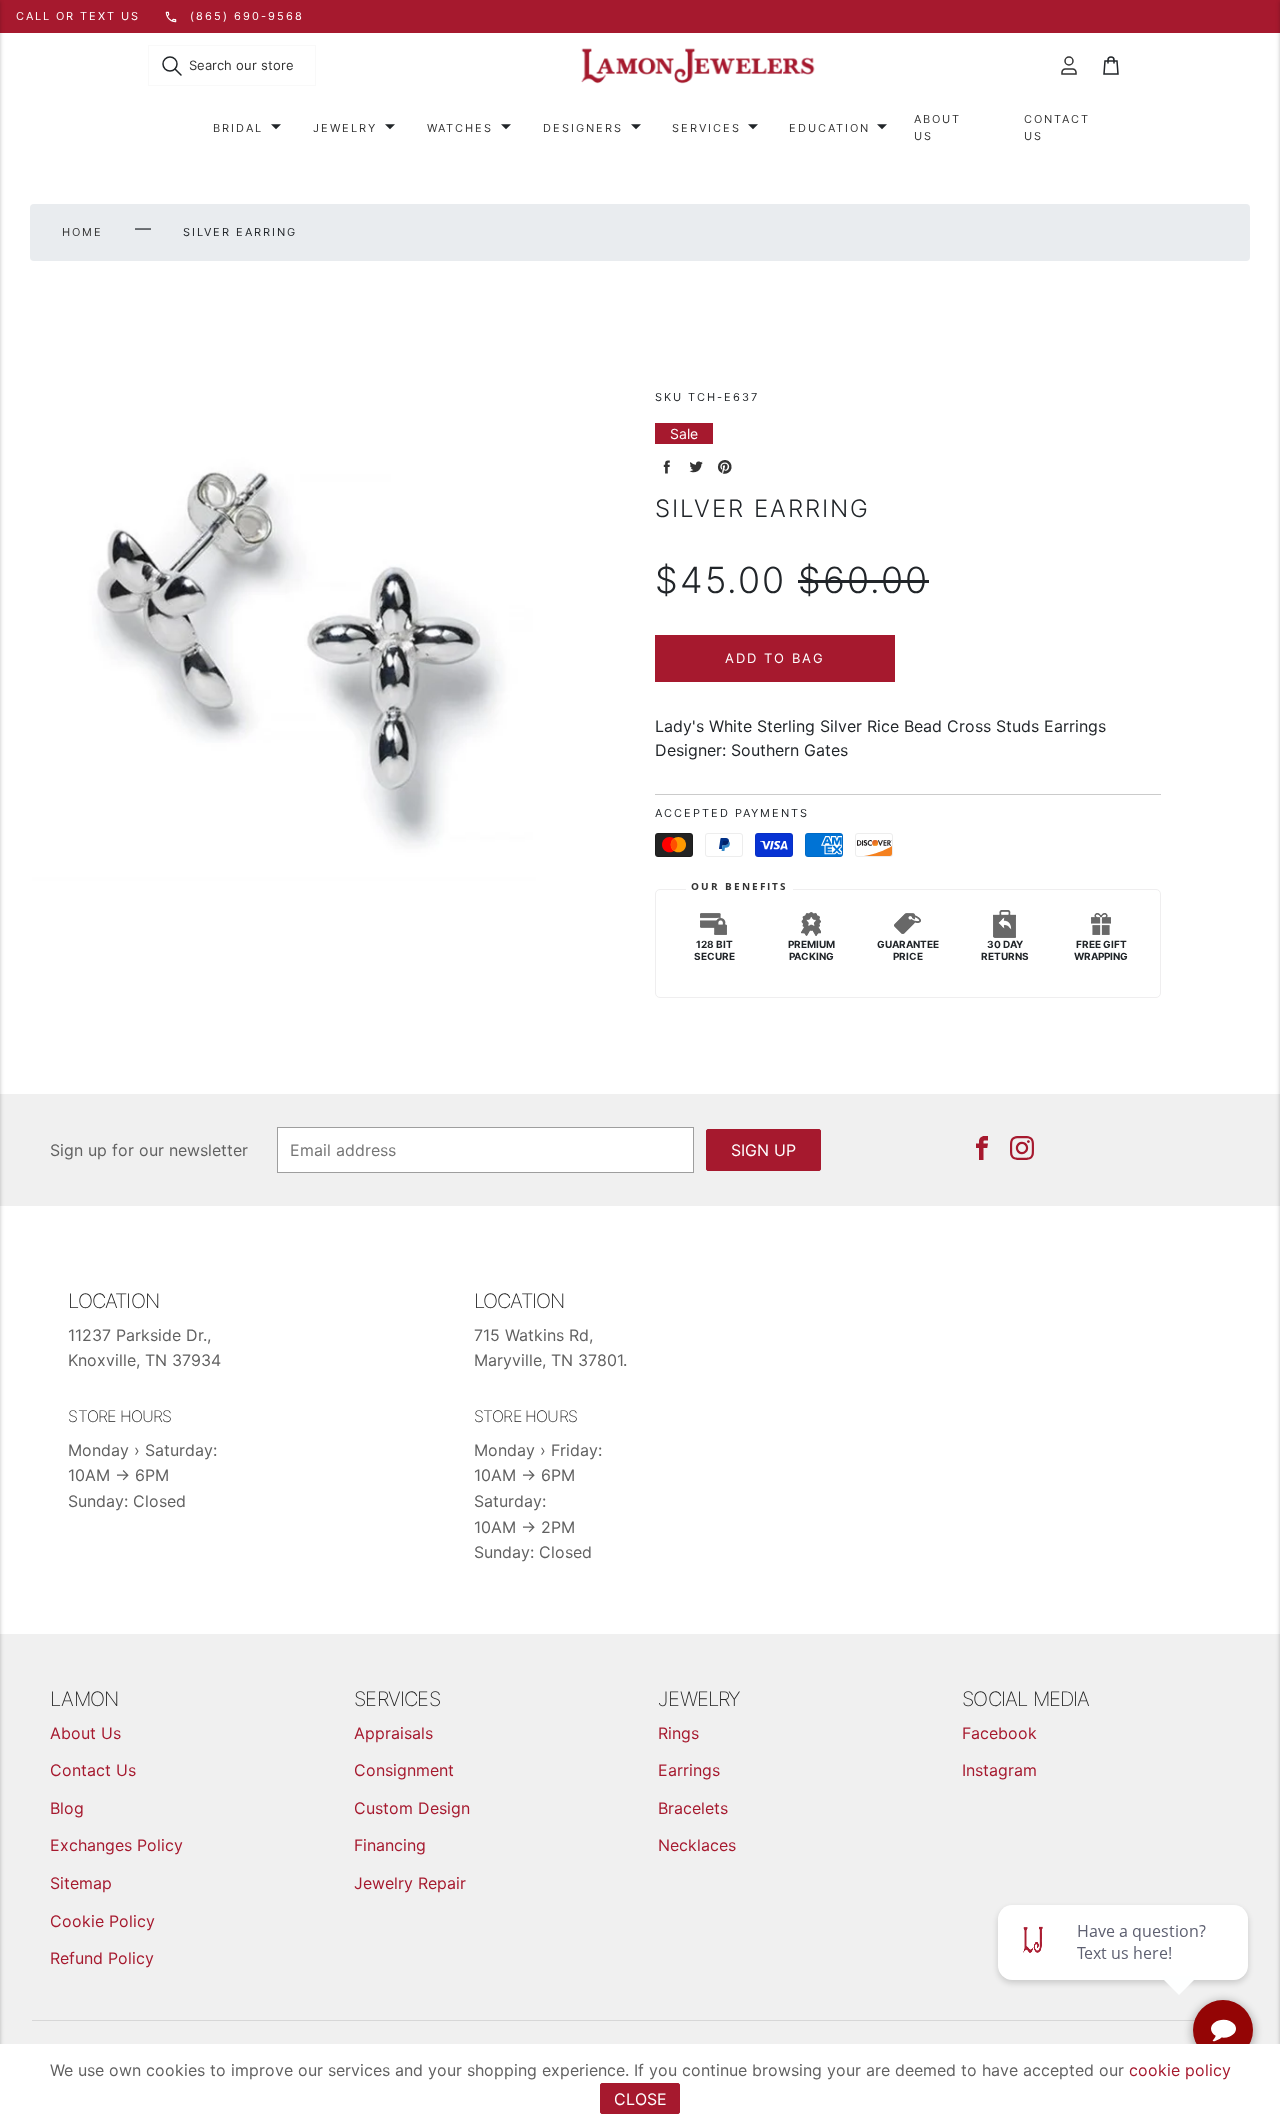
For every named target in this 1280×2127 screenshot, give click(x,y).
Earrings (689, 1770)
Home (82, 232)
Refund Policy (102, 1958)
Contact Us (1057, 127)
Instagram (999, 1770)
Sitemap (81, 1883)
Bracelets (693, 1808)
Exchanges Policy (116, 1845)
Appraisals (393, 1733)
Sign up (763, 1150)
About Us (937, 127)
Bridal (238, 128)
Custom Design (412, 1808)
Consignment (404, 1770)
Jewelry (345, 128)
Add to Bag (775, 658)
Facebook (999, 1733)
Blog (67, 1808)
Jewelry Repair (410, 1883)
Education (829, 128)
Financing (390, 1845)
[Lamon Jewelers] (698, 66)
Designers (583, 128)
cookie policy (1180, 2070)
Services (706, 128)
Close (640, 2099)
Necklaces (697, 1845)
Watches (460, 128)
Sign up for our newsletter (149, 1150)
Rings (678, 1733)
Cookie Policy (102, 1921)
